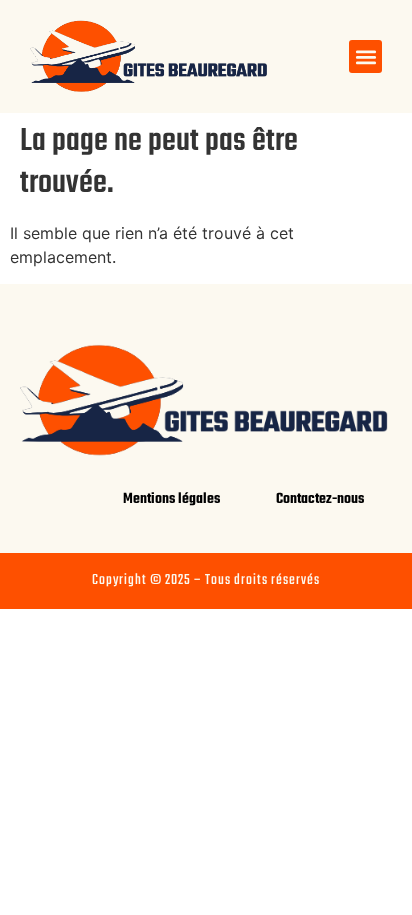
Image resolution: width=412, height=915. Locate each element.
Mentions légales (171, 499)
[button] (365, 56)
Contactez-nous (320, 499)
